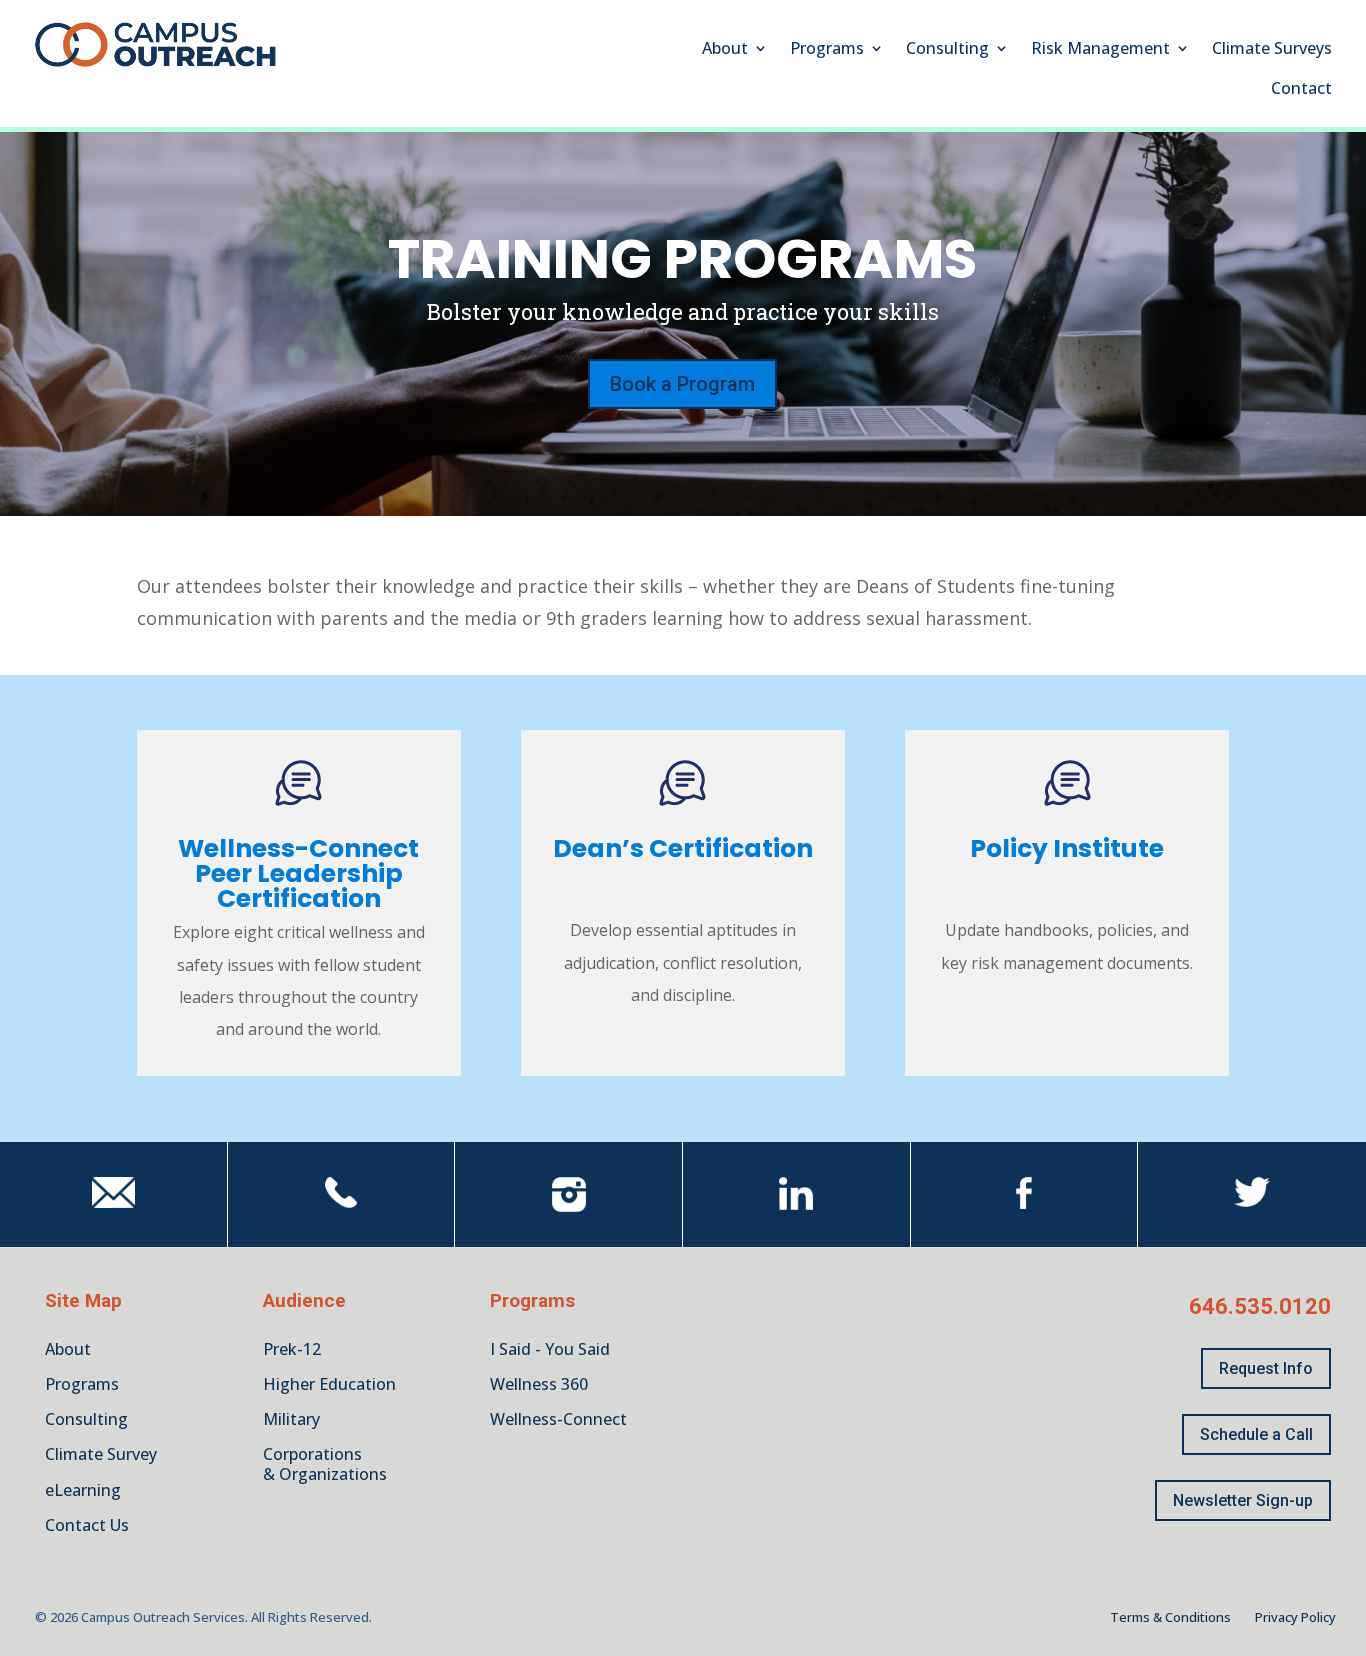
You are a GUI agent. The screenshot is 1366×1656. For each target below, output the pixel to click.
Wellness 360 (539, 1384)
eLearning (83, 1490)
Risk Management (1100, 50)
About (725, 50)
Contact (1301, 90)
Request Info (1266, 1368)
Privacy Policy (1295, 1617)
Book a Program (682, 384)
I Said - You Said (550, 1349)
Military (291, 1419)
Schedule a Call (1256, 1434)
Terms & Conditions (1170, 1617)
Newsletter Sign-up (1243, 1500)
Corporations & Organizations (325, 1463)
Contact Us (87, 1525)
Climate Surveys (1272, 50)
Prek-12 (292, 1349)
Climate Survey (101, 1454)
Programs (827, 50)
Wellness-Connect (558, 1419)
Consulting (947, 50)
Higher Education (329, 1384)
